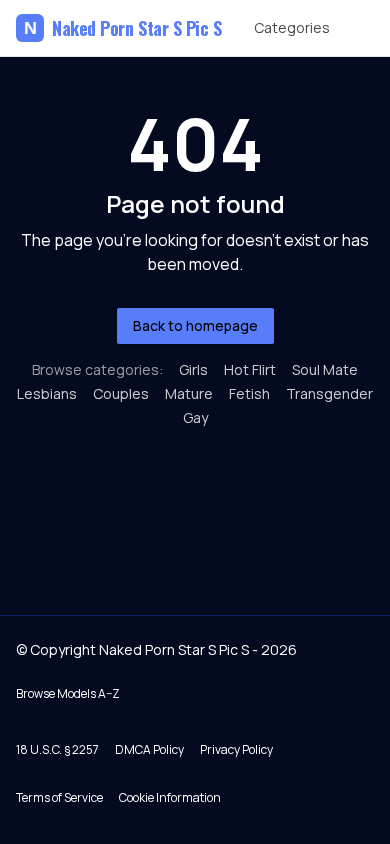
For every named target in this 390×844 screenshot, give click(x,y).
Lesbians (47, 393)
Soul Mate (325, 369)
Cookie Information (170, 797)
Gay (195, 417)
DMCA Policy (149, 749)
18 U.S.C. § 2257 (57, 749)
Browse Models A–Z (68, 693)
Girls (193, 369)
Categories (292, 27)
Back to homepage (195, 325)
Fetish (249, 393)
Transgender (329, 393)
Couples (121, 393)
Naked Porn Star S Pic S (123, 28)
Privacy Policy (236, 749)
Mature (189, 393)
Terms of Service (59, 797)
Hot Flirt (250, 369)
